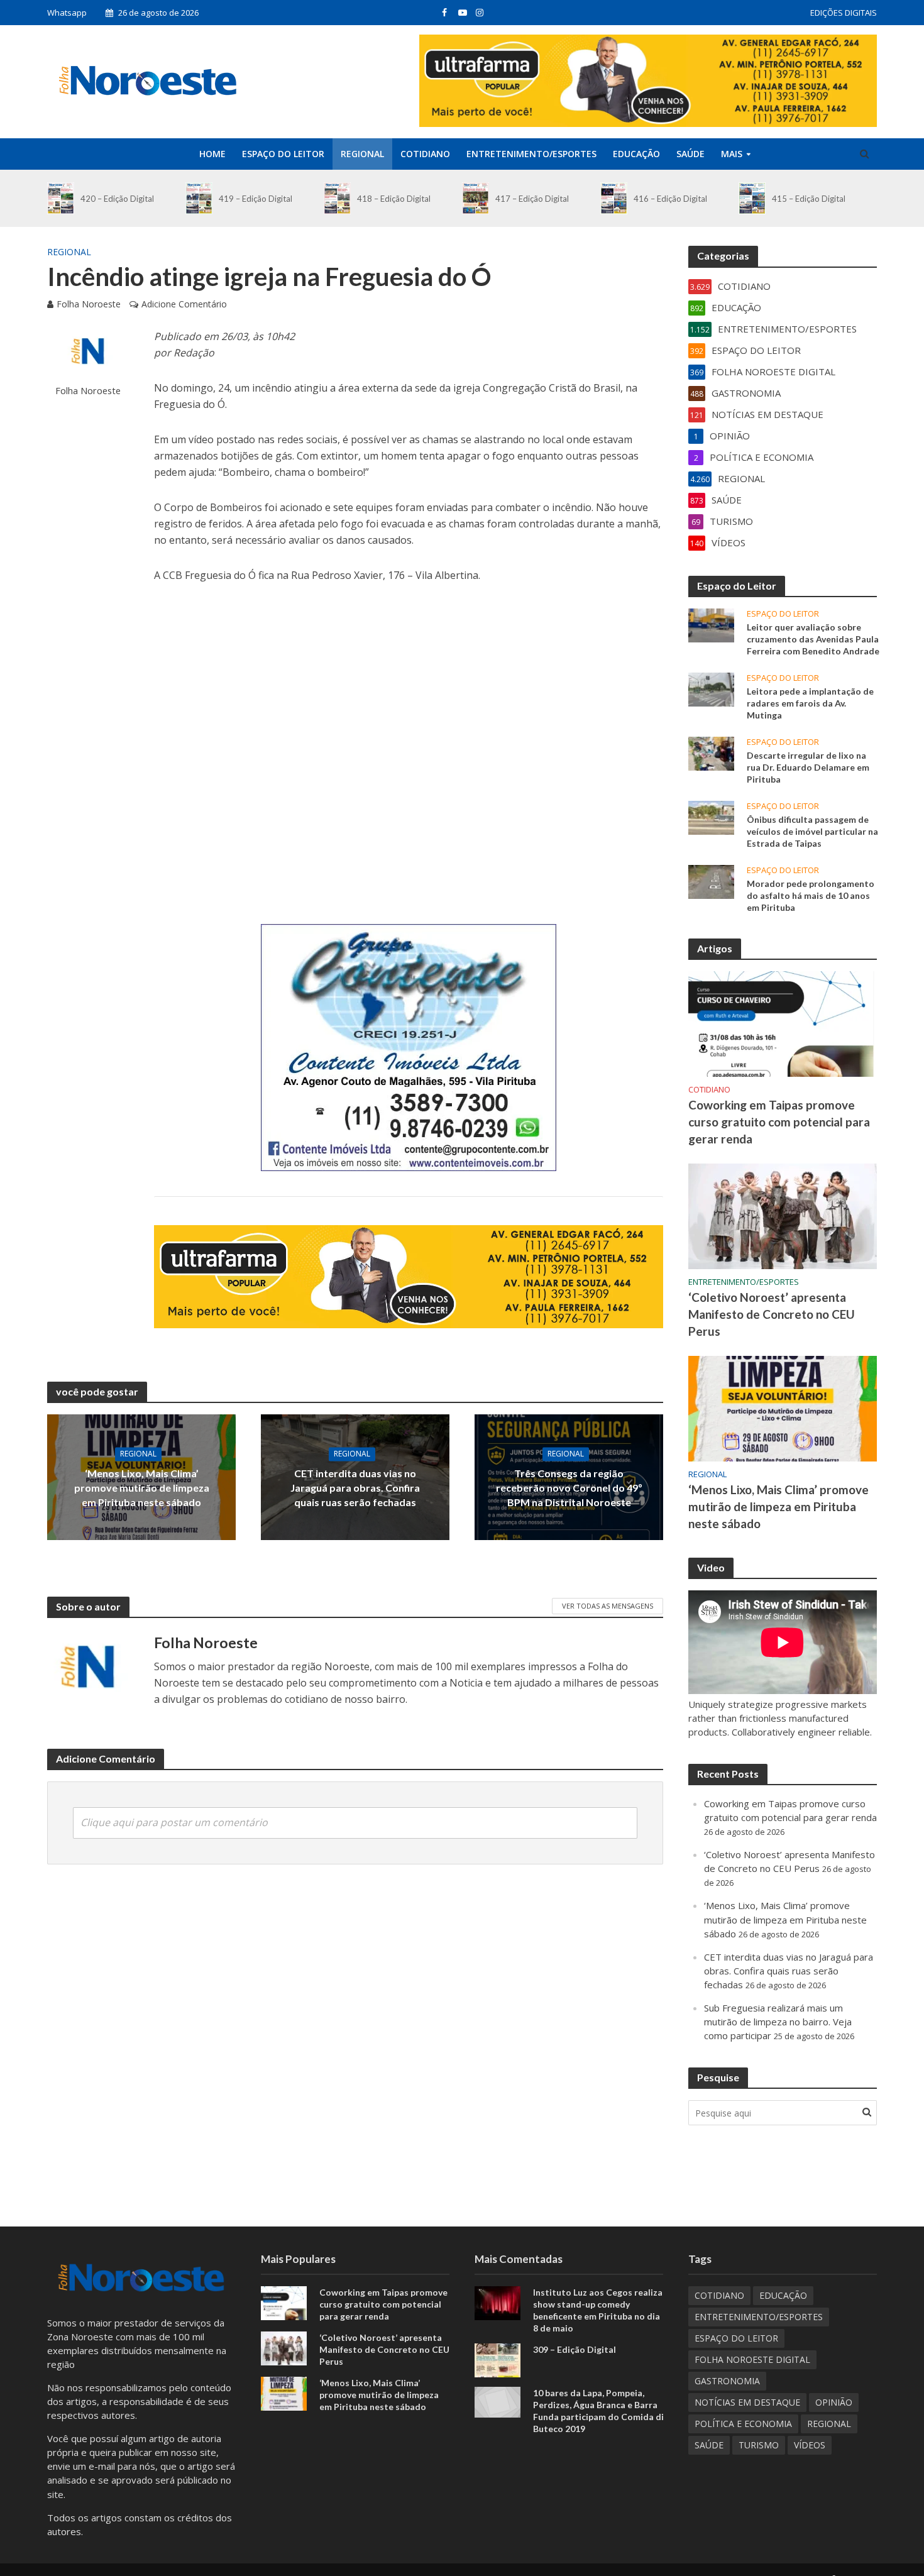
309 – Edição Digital (575, 2349)
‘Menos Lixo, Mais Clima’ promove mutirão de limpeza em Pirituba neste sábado (142, 1488)
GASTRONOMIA (727, 2381)
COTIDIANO (425, 154)
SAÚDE (690, 154)
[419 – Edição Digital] (199, 198)
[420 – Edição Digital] (61, 198)
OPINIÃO (834, 2402)
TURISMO (759, 2445)
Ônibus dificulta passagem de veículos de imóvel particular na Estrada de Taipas (812, 831)
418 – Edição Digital (394, 199)
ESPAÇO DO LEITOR (283, 154)
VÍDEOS (810, 2445)
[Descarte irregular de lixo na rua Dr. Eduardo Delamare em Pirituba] (711, 752)
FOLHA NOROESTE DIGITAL (752, 2359)
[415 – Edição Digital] (752, 198)
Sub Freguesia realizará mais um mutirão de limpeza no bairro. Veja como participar (778, 2022)
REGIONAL (362, 154)
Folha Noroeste (89, 304)
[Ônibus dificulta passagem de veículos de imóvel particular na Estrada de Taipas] (711, 817)
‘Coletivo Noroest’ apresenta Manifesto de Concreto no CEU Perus (772, 1314)
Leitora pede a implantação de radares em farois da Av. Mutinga (810, 703)
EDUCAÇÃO (636, 154)
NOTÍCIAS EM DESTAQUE (747, 2402)
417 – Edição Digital (532, 199)
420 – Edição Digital (117, 199)
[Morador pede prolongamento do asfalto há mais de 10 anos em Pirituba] (711, 881)
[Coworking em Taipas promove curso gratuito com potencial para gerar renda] (783, 1023)
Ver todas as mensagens (608, 1606)
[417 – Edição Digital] (476, 198)
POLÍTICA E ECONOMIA (743, 2424)
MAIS (732, 154)
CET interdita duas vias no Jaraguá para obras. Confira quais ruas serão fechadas (355, 1488)
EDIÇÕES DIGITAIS (844, 13)
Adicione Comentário (184, 304)
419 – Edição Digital (256, 199)
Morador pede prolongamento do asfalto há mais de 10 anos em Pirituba (811, 895)
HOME (212, 154)
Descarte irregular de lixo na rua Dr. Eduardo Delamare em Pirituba (808, 767)
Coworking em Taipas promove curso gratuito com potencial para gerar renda (779, 1122)
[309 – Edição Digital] (498, 2359)
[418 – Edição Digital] (337, 198)
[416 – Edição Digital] (614, 198)
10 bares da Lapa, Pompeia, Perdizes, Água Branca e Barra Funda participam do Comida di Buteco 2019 (598, 2411)
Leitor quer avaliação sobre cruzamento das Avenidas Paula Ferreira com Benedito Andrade (813, 639)
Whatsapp (67, 13)
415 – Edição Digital (809, 199)
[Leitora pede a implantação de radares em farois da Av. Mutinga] (711, 688)
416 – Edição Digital (670, 199)
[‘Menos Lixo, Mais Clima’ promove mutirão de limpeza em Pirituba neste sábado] (783, 1407)
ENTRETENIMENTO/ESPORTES (531, 154)
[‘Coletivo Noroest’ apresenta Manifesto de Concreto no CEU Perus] (783, 1215)
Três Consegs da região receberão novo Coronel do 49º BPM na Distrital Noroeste (569, 1488)
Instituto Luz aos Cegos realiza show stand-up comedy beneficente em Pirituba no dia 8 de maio (598, 2310)
